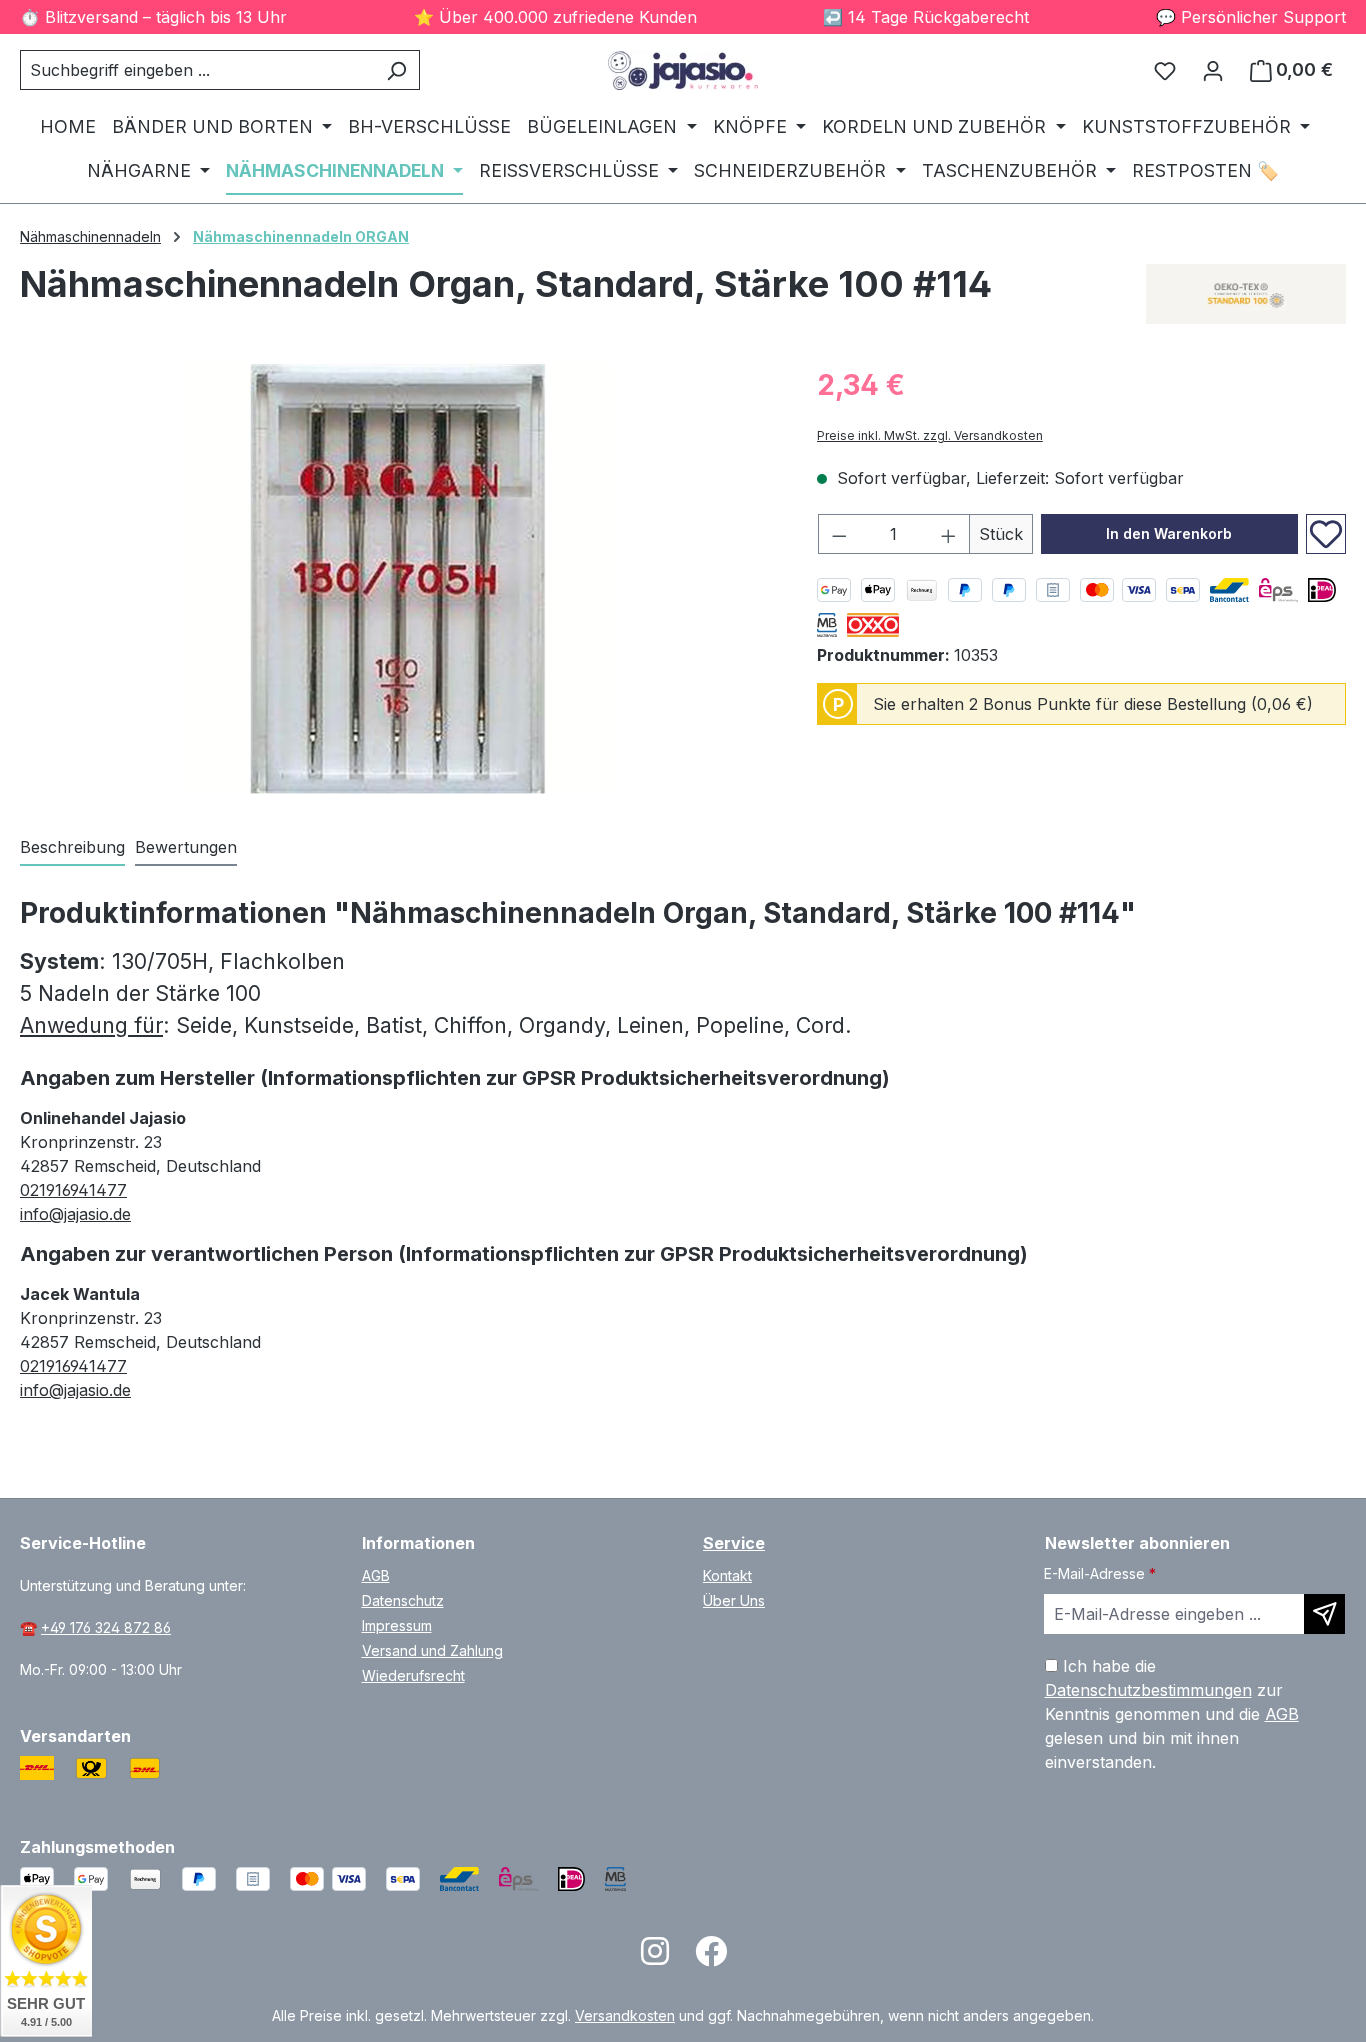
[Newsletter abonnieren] (1324, 1614)
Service (734, 1543)
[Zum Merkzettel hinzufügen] (1326, 534)
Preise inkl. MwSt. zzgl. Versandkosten (930, 435)
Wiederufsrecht (413, 1675)
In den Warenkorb (1169, 533)
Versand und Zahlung (432, 1650)
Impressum (397, 1625)
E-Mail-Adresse (1100, 1573)
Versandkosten (625, 2015)
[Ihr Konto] (1213, 70)
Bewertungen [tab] (186, 847)
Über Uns (734, 1600)
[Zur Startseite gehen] (682, 70)
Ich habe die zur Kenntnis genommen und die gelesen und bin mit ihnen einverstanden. (1172, 1714)
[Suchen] (396, 70)
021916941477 (73, 1190)
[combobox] (197, 70)
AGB (376, 1575)
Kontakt (727, 1575)
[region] (398, 579)
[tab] (72, 848)
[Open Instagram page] (655, 1957)
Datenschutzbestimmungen (1148, 1690)
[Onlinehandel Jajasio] (1246, 294)
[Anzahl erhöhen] (949, 534)
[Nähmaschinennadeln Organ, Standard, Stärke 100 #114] (398, 579)
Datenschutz (403, 1600)
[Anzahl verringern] (839, 534)
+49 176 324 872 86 (106, 1627)
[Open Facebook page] (711, 1957)
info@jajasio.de (75, 1214)
